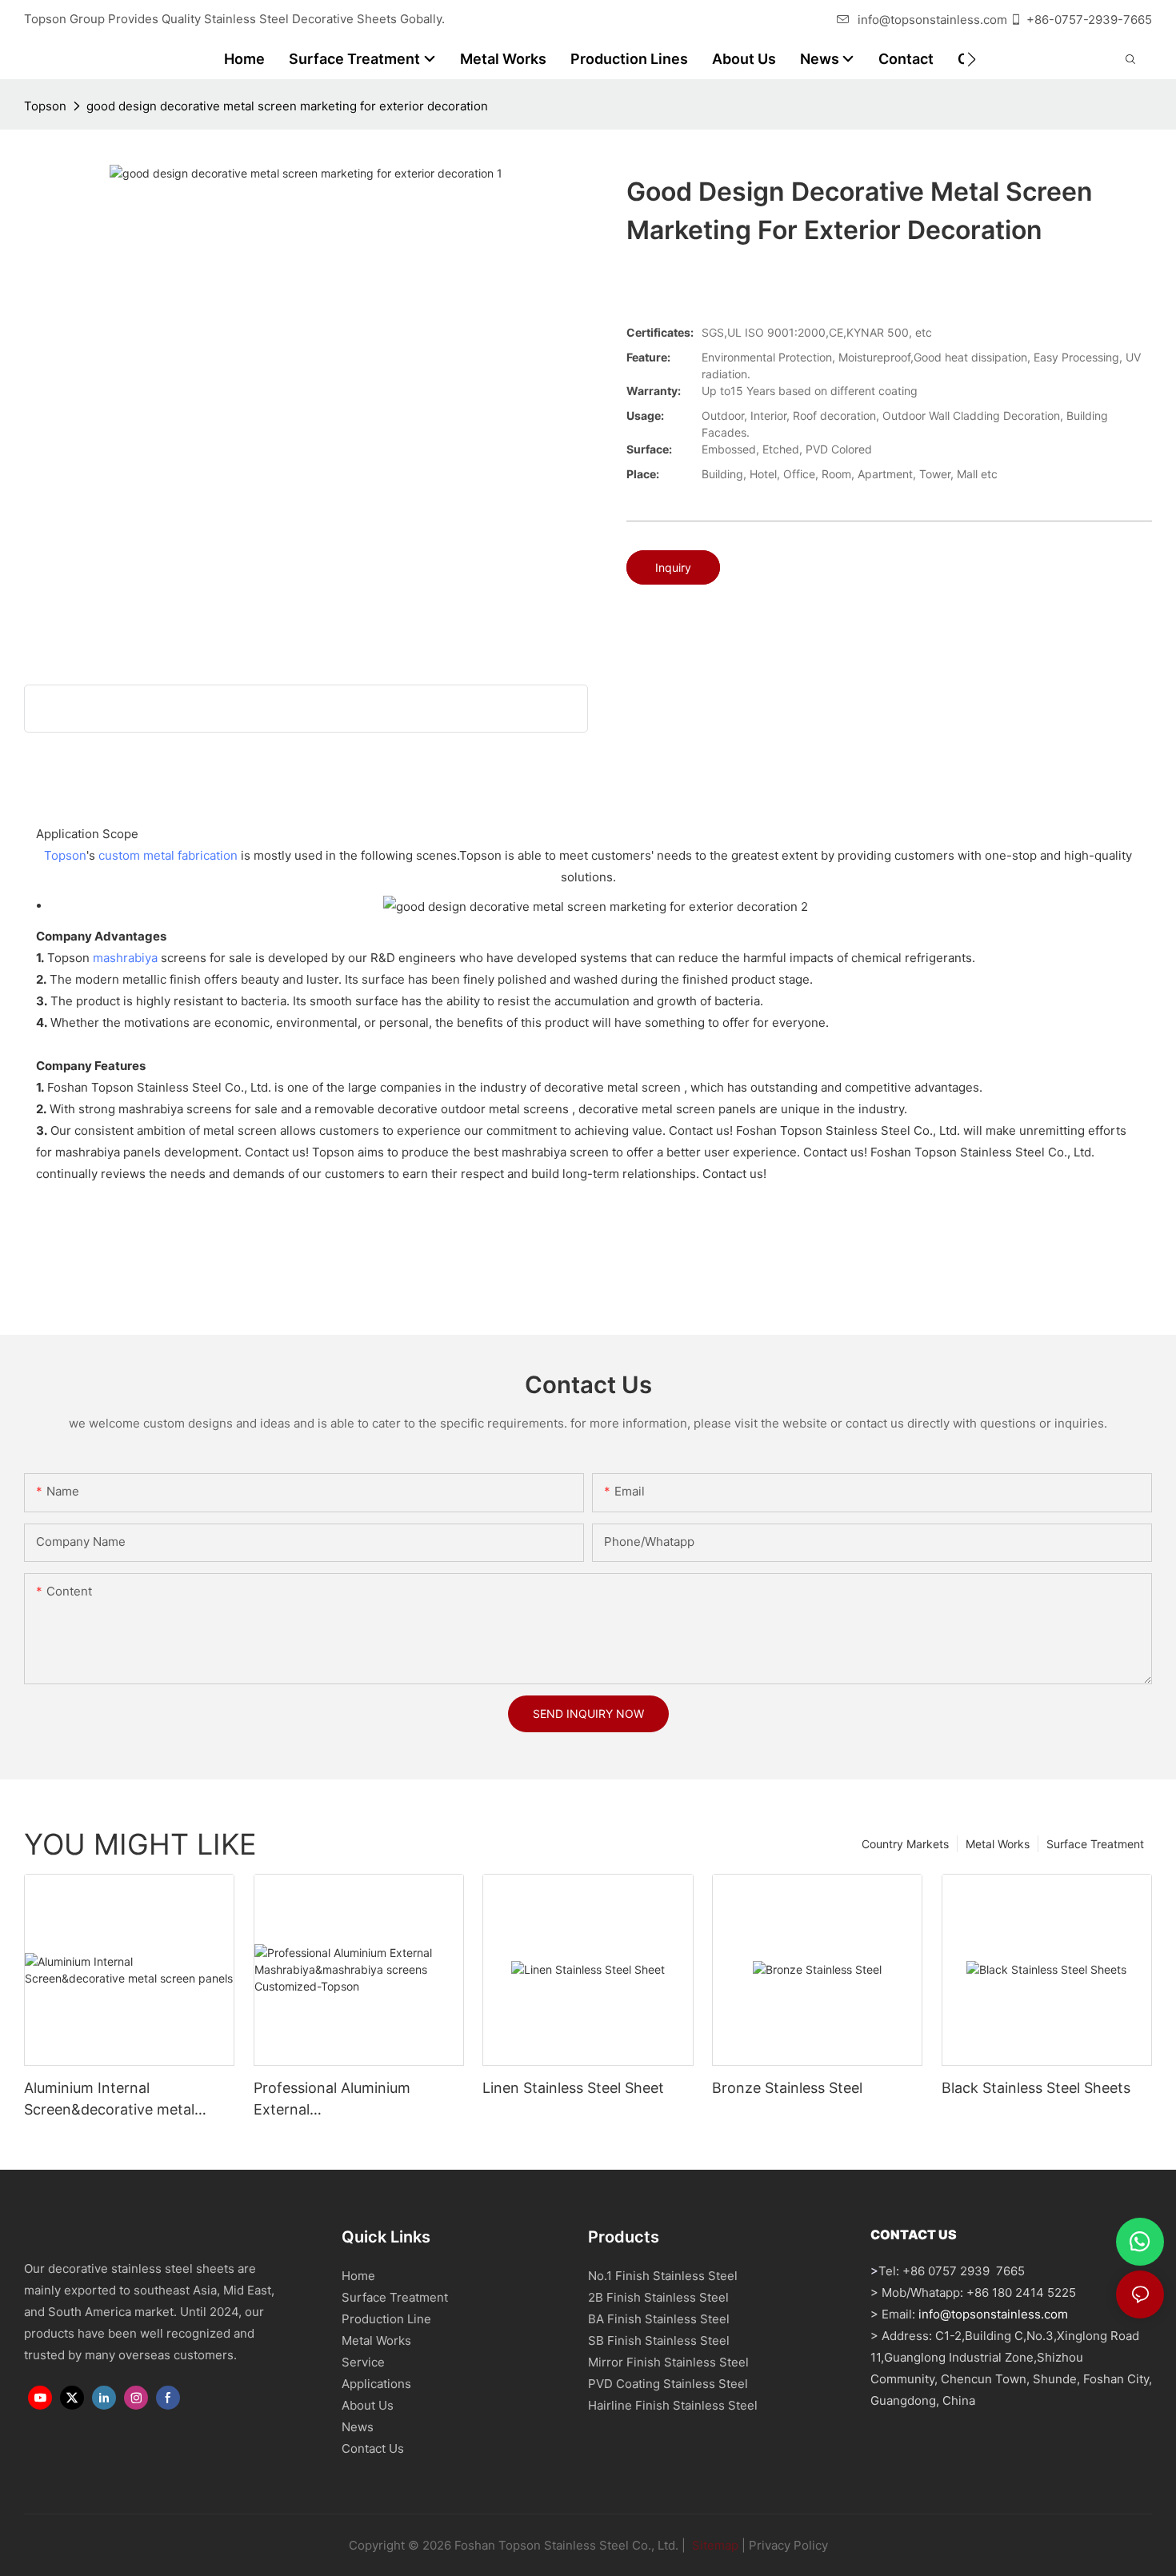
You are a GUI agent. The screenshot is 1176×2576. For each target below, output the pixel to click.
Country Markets (905, 1844)
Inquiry (673, 567)
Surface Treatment (1095, 1844)
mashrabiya (125, 958)
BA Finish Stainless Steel (659, 2319)
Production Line (386, 2319)
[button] (972, 59)
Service (363, 2362)
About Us (368, 2405)
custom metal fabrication (168, 855)
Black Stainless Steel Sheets (1036, 2088)
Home (358, 2276)
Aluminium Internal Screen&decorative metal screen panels (109, 2100)
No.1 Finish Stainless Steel (663, 2276)
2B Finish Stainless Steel (658, 2297)
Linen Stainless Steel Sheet (573, 2088)
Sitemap (714, 2545)
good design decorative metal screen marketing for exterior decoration (287, 106)
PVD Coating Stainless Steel (668, 2384)
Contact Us (373, 2448)
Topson (45, 106)
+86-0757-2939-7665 (1089, 20)
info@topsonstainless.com (932, 20)
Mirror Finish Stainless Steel (668, 2362)
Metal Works (998, 1844)
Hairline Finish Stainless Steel (673, 2405)
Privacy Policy (788, 2545)
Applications (376, 2384)
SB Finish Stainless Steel (659, 2340)
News (358, 2427)
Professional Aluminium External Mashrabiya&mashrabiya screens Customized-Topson (351, 2100)
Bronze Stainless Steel (787, 2088)
